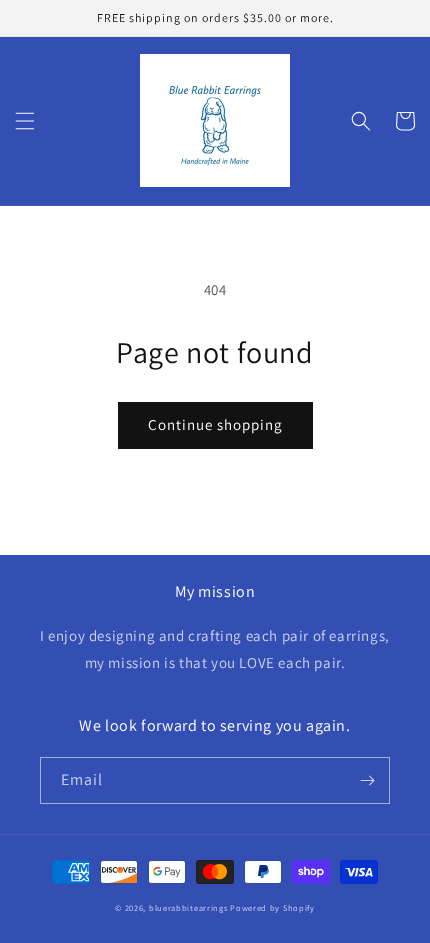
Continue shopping (215, 424)
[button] (25, 121)
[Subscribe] (367, 780)
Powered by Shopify (272, 907)
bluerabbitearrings (189, 907)
